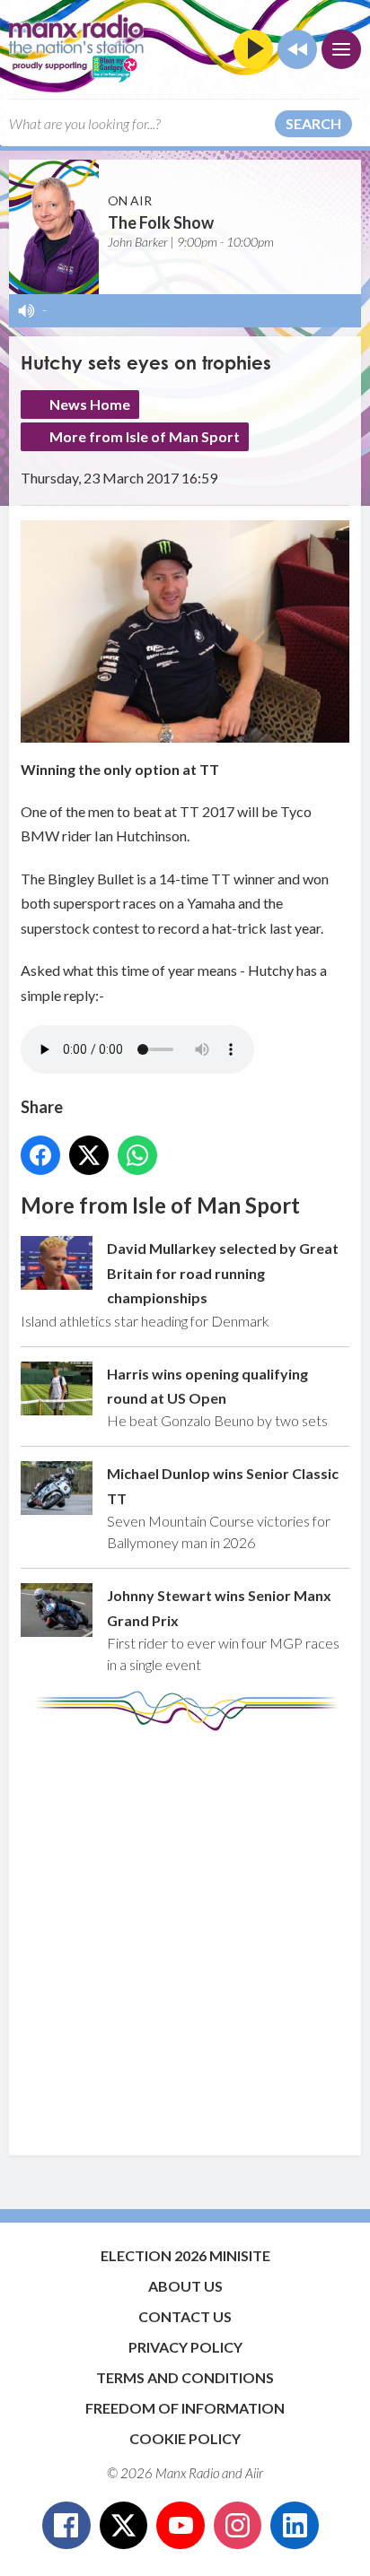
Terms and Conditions (185, 2377)
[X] (124, 2526)
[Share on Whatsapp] (137, 1155)
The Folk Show (161, 222)
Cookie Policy (185, 2438)
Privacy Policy (185, 2347)
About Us (185, 2286)
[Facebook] (66, 2526)
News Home (90, 404)
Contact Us (185, 2316)
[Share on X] (89, 1155)
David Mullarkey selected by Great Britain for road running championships (223, 1273)
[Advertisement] (185, 1935)
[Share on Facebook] (40, 1155)
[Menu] (341, 49)
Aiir (254, 2473)
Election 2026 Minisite (185, 2255)
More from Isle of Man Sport (145, 436)
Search (313, 123)
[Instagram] (238, 2526)
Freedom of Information (185, 2408)
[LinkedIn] (295, 2526)
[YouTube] (181, 2526)
